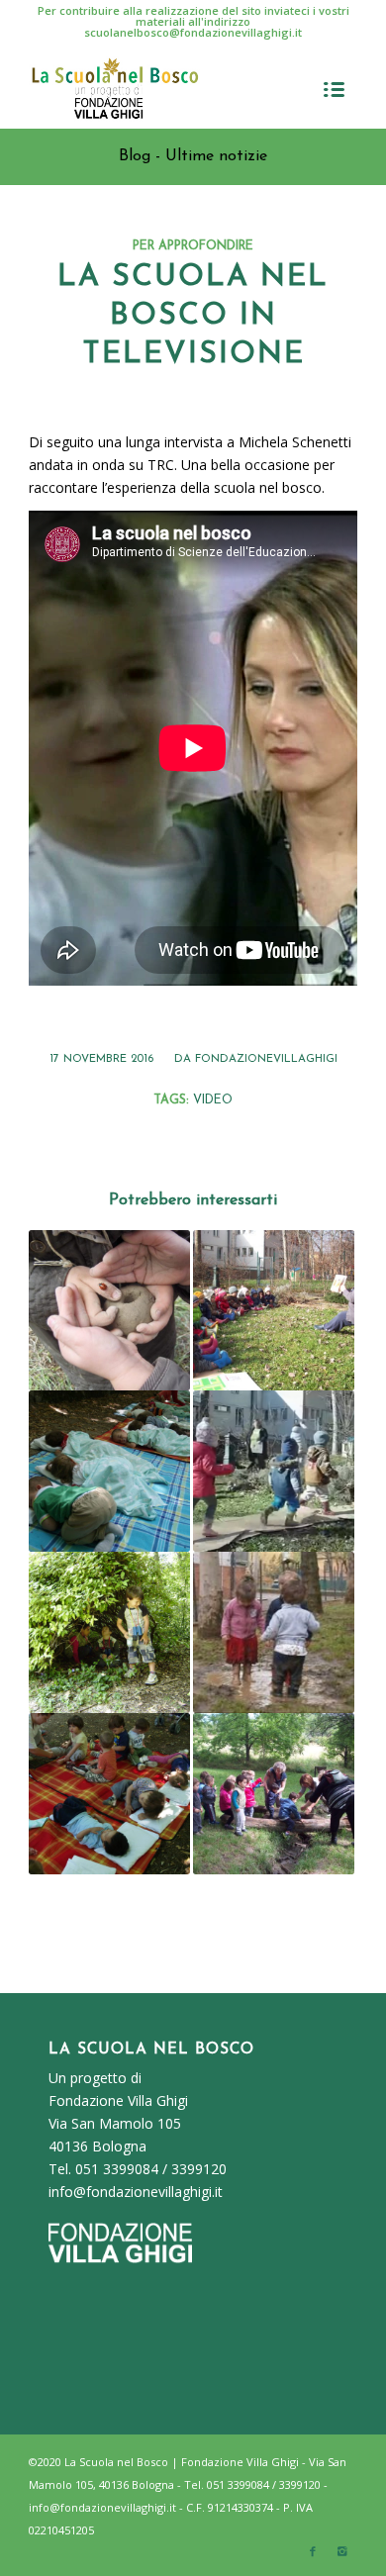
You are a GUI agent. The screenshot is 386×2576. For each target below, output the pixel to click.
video (213, 1100)
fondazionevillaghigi (266, 1059)
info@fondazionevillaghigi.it (136, 2192)
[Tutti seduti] (274, 1311)
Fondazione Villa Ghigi (118, 2100)
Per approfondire (193, 246)
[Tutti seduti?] (274, 1471)
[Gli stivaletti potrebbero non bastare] (274, 1632)
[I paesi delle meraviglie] (109, 1632)
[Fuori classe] (109, 1794)
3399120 (199, 2169)
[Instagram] (342, 2551)
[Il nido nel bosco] (109, 1471)
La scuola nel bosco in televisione (193, 316)
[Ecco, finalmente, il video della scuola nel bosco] (109, 1311)
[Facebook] (313, 2551)
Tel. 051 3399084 (103, 2169)
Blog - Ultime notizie (193, 156)
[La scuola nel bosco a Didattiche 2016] (274, 1794)
